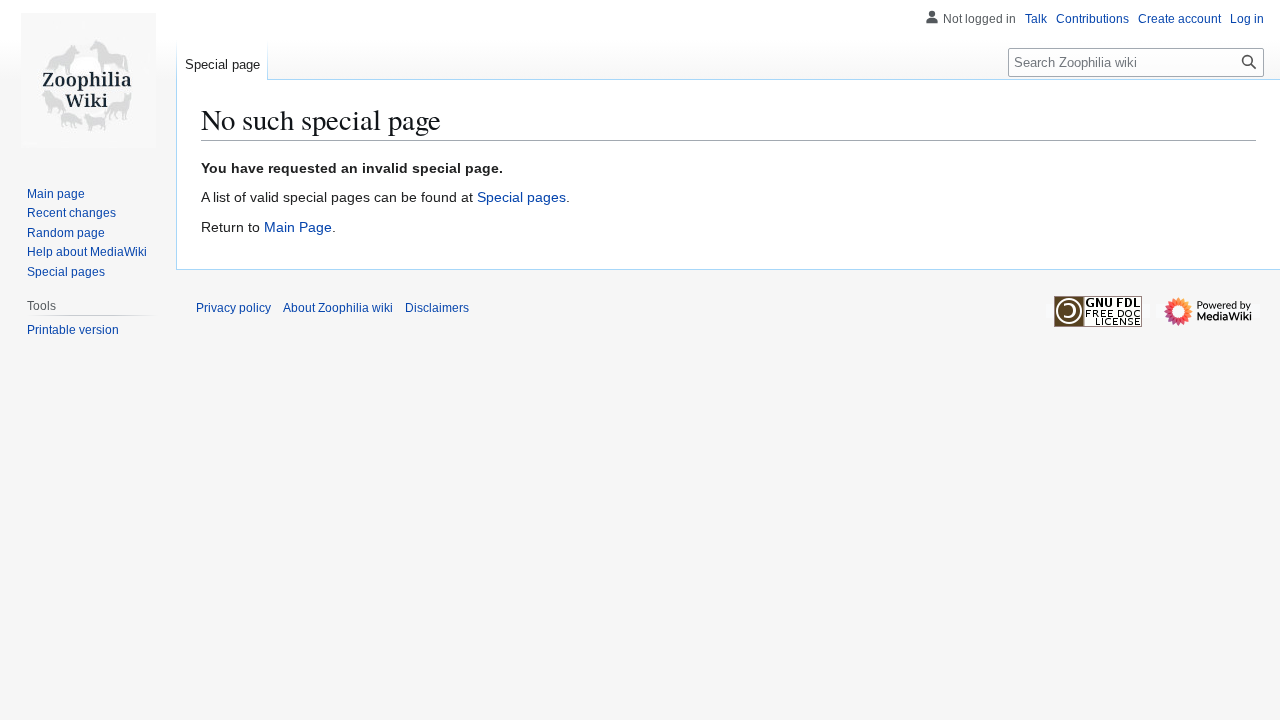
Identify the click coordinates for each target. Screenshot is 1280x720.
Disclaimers (437, 308)
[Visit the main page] (88, 80)
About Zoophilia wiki (338, 308)
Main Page (298, 227)
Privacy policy (233, 308)
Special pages (521, 197)
